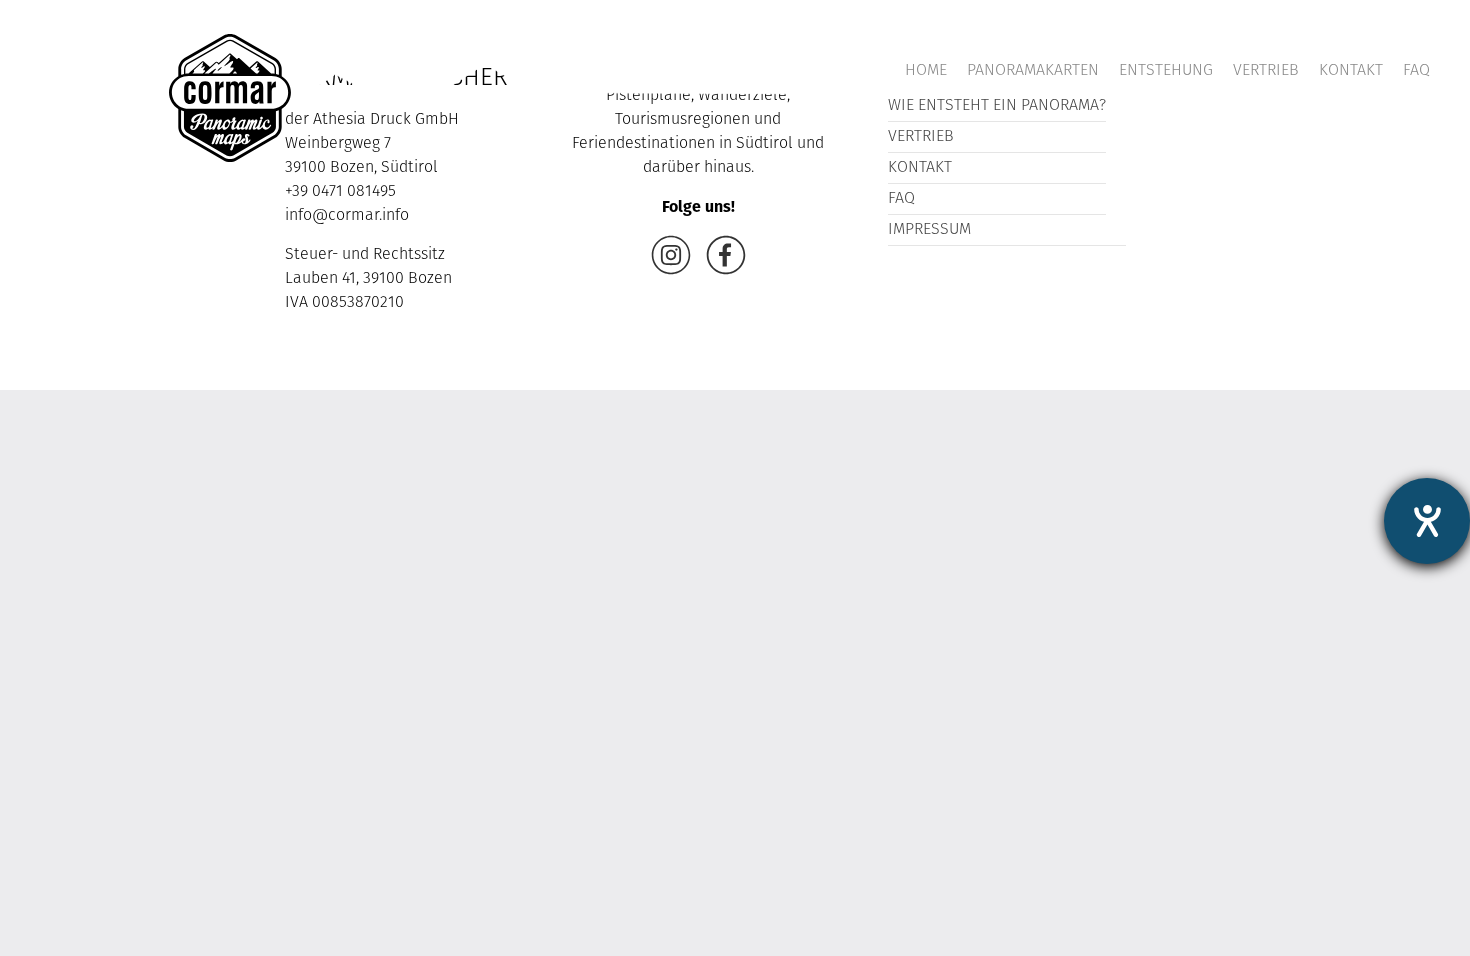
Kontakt (1351, 71)
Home (926, 71)
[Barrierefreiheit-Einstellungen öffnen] (1427, 521)
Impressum (929, 230)
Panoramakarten (1033, 71)
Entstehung (1166, 71)
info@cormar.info (347, 216)
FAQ (1416, 71)
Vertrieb (1266, 71)
